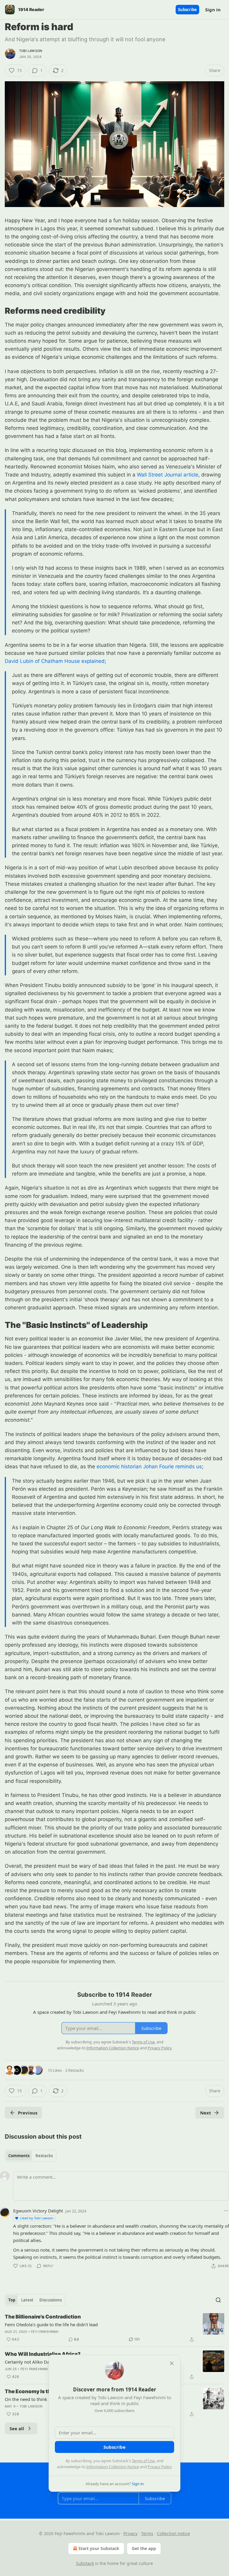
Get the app (144, 2548)
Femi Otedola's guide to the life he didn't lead (51, 2324)
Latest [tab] (27, 2300)
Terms (147, 2533)
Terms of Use (143, 2461)
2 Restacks (75, 2070)
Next (206, 2113)
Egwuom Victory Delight (38, 2211)
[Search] (218, 2300)
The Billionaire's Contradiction (43, 2317)
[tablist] (31, 2156)
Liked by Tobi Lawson (37, 2218)
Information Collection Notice (113, 2467)
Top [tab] (12, 2300)
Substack (85, 2563)
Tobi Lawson (31, 51)
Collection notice (173, 2533)
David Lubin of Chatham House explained (55, 661)
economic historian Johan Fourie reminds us (149, 1466)
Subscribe (187, 10)
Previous (28, 2113)
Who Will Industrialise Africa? (43, 2354)
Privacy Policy (160, 2467)
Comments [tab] (19, 2156)
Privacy (130, 2533)
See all (17, 2428)
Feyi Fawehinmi (45, 2332)
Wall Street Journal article (168, 475)
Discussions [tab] (51, 2300)
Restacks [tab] (44, 2156)
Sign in (213, 10)
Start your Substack (99, 2548)
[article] (114, 2328)
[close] (172, 2363)
